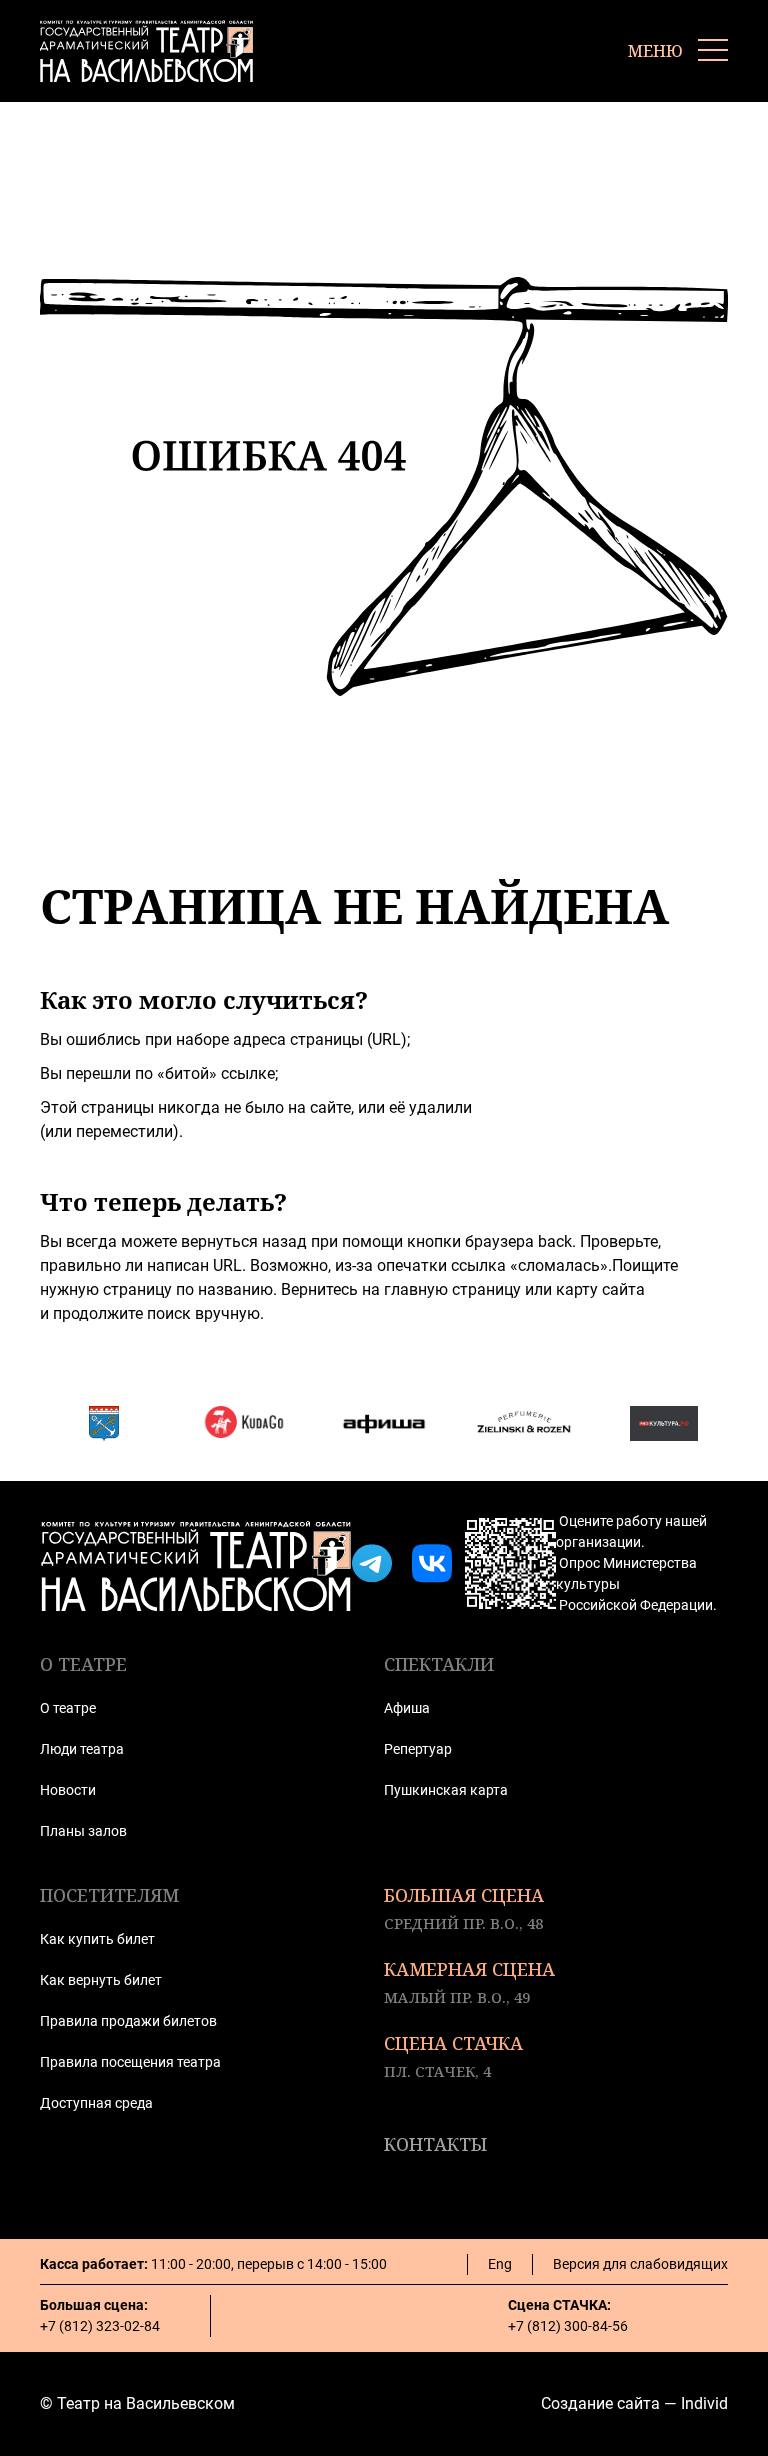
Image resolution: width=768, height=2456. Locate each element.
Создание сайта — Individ (634, 2403)
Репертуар (418, 1749)
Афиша (407, 1708)
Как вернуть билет (101, 1980)
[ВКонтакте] (432, 1564)
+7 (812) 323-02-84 (100, 2326)
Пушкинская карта (446, 1790)
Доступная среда (96, 2103)
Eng (500, 2264)
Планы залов (83, 1831)
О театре (68, 1708)
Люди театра (82, 1749)
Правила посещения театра (130, 2062)
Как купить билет (97, 1939)
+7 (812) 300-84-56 (568, 2326)
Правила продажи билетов (128, 2021)
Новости (68, 1790)
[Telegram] (372, 1564)
